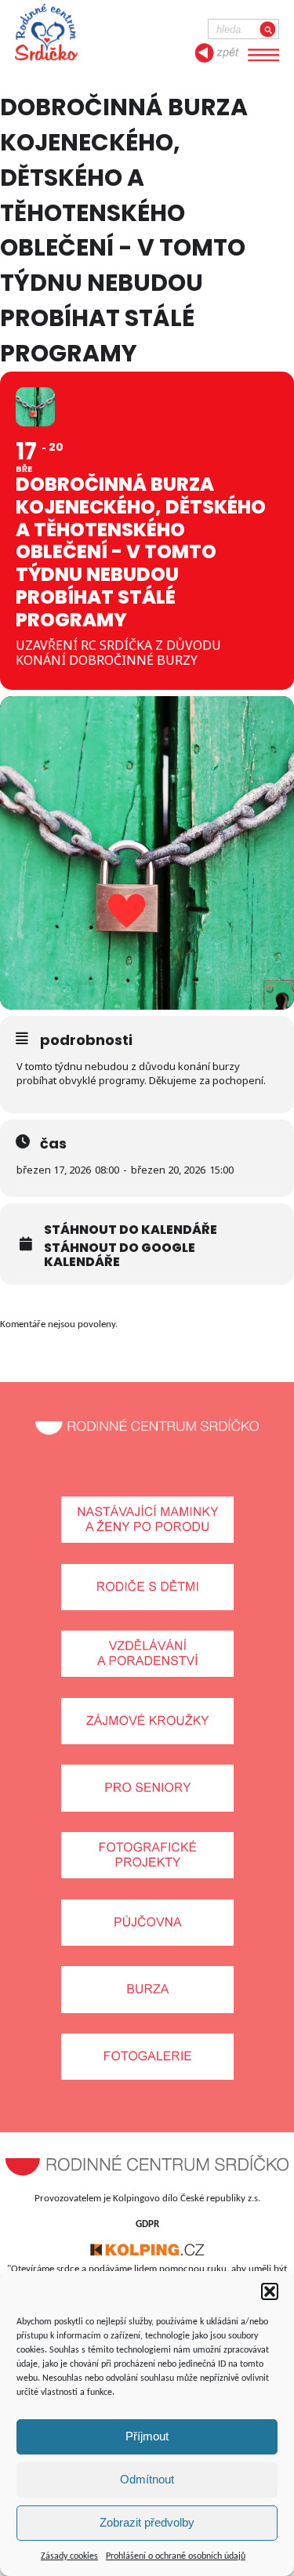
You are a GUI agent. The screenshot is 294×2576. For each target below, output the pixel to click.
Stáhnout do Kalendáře (131, 1230)
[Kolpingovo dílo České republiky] (147, 2253)
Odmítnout (147, 2479)
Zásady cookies (69, 2556)
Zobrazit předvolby (147, 2522)
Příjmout (147, 2436)
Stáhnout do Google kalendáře (120, 1255)
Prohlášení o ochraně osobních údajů (176, 2556)
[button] (270, 2291)
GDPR (147, 2224)
